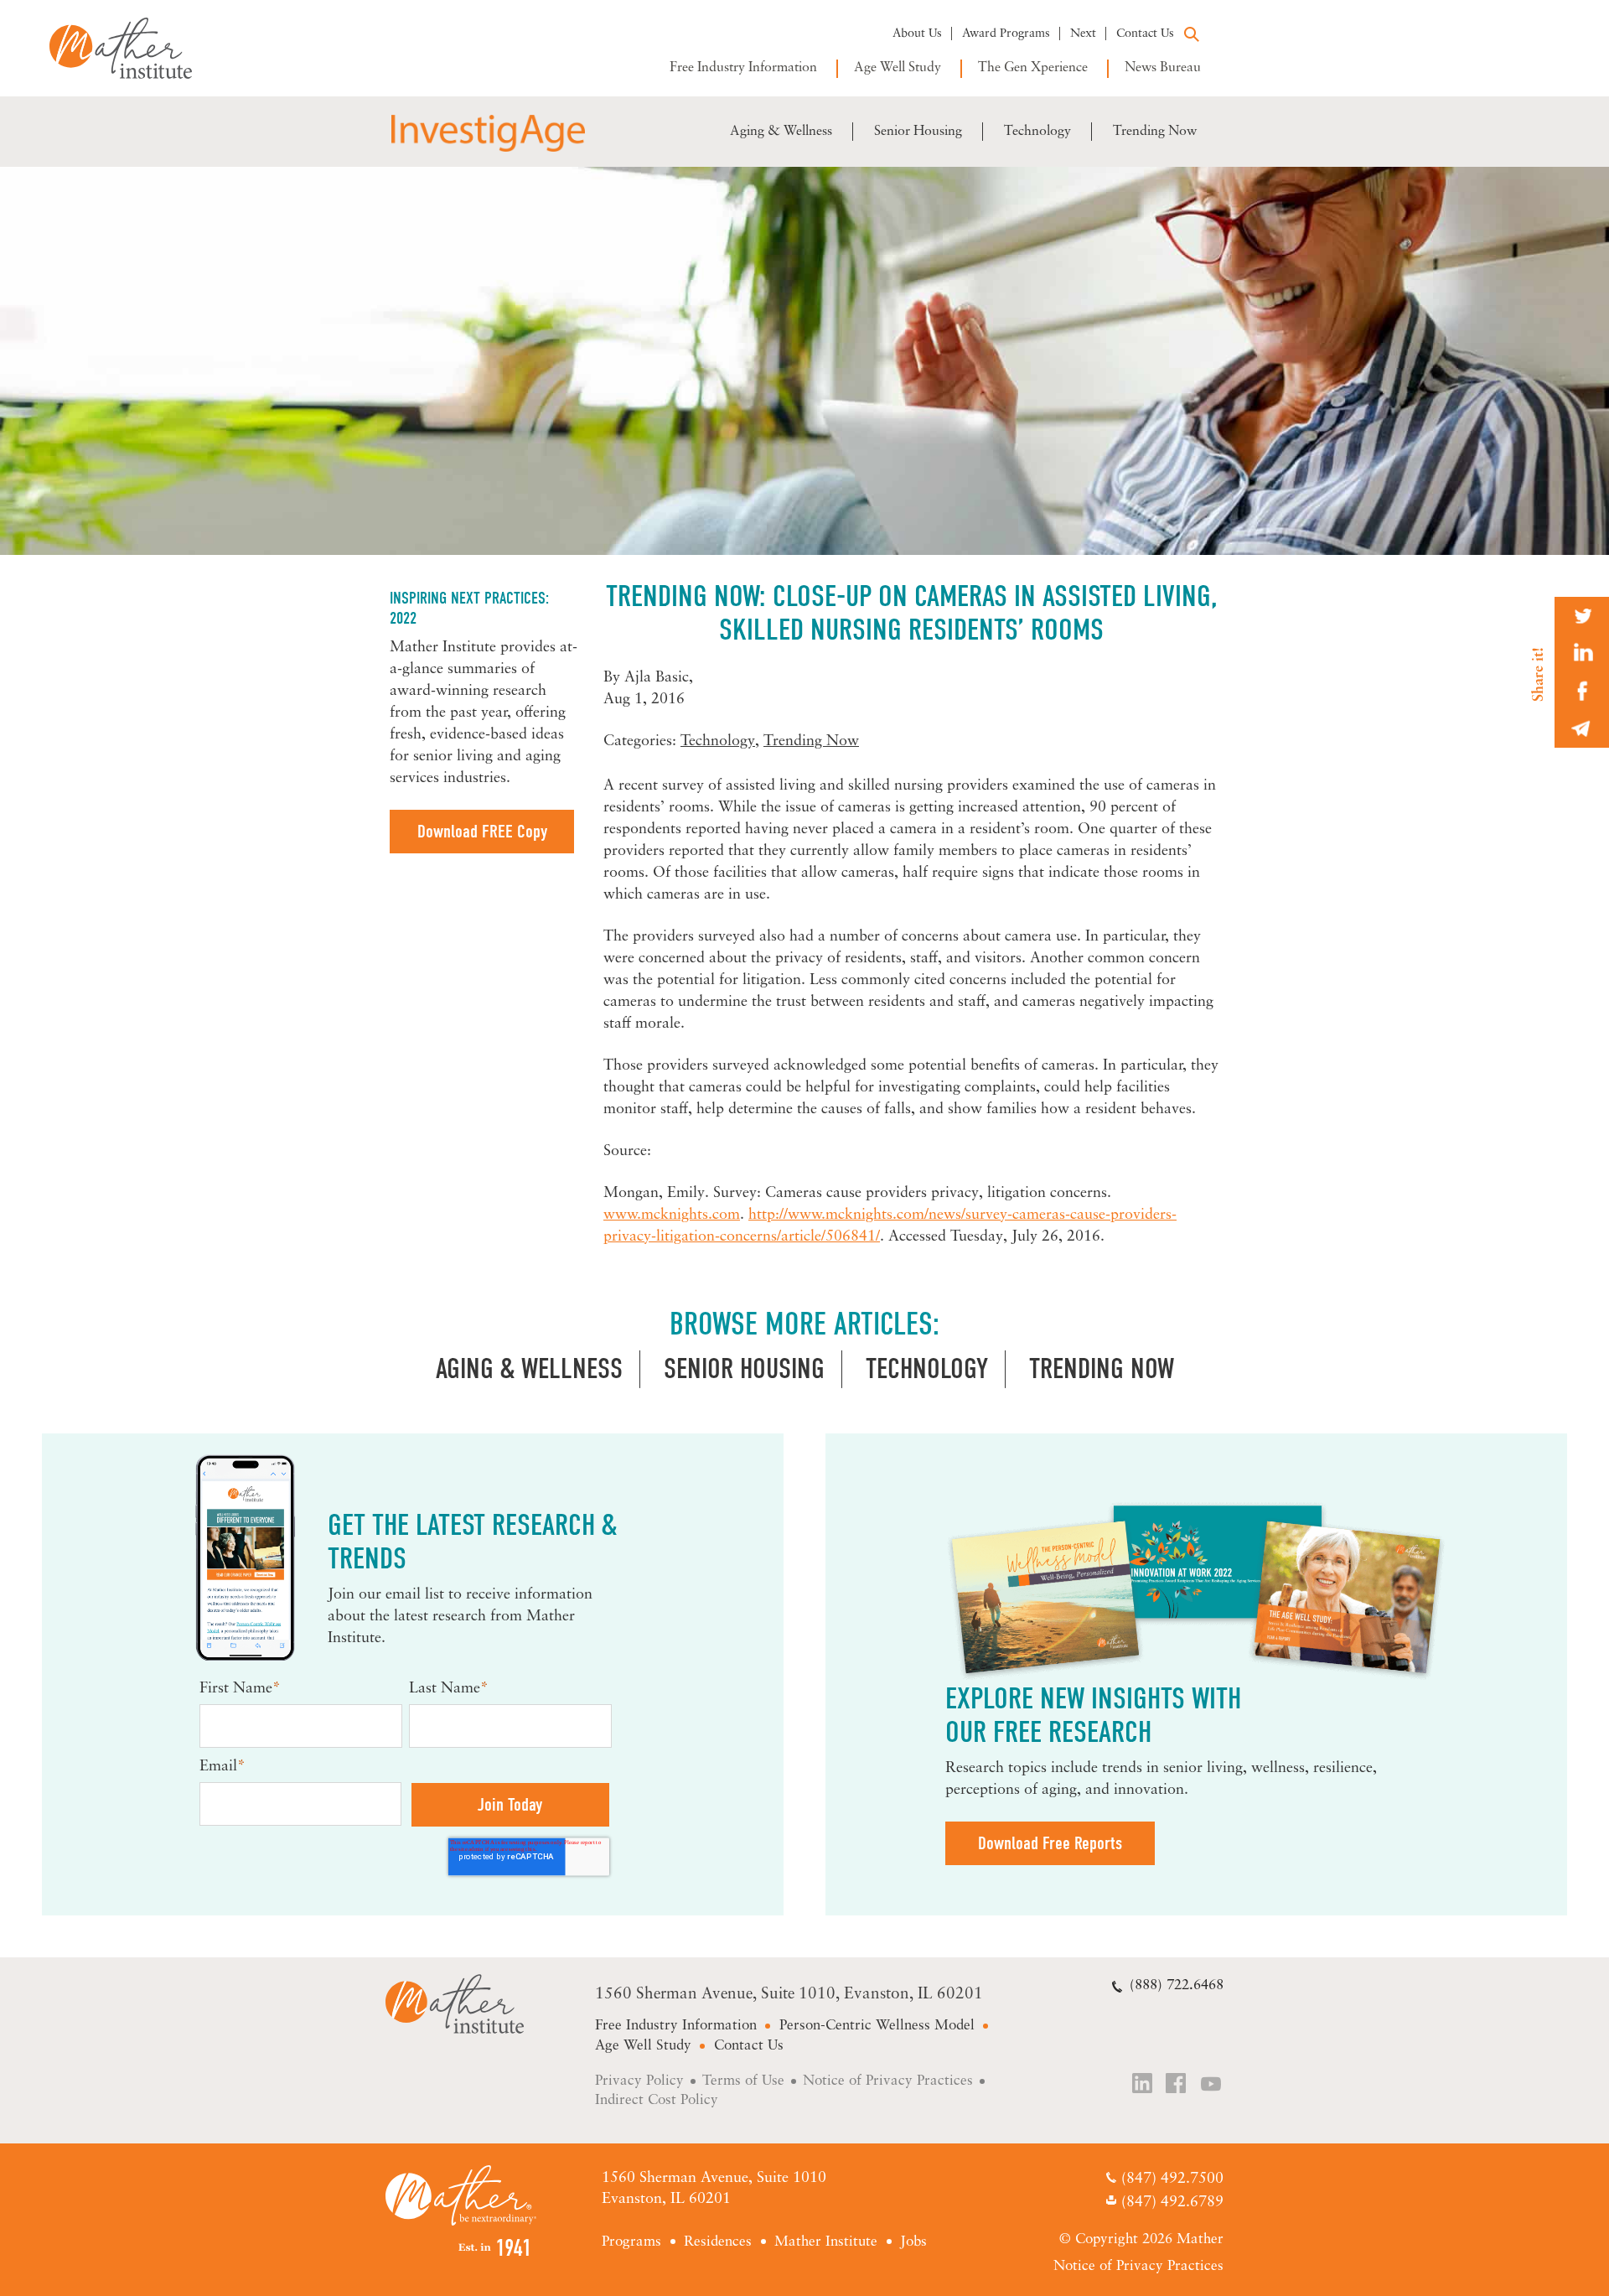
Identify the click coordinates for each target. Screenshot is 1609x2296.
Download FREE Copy (482, 832)
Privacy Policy (639, 2081)
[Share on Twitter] (1582, 616)
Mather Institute (133, 48)
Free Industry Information (743, 68)
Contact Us (1145, 34)
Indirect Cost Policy (657, 2100)
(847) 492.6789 (1172, 2203)
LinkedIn (1143, 2085)
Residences (718, 2242)
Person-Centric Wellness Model (877, 2026)
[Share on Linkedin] (1582, 653)
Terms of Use (743, 2081)
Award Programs (1006, 34)
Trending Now (1155, 132)
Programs (631, 2242)
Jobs (913, 2242)
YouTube (1212, 2085)
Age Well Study (898, 68)
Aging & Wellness (781, 132)
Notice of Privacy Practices (888, 2081)
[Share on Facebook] (1582, 691)
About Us (917, 34)
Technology (1037, 132)
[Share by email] (1582, 729)
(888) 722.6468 (1177, 1985)
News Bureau (1163, 68)
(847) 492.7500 (1172, 2180)
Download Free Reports (1050, 1843)
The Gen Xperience (1033, 68)
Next (1083, 34)
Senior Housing (918, 132)
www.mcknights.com (672, 1215)
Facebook (1177, 2085)
